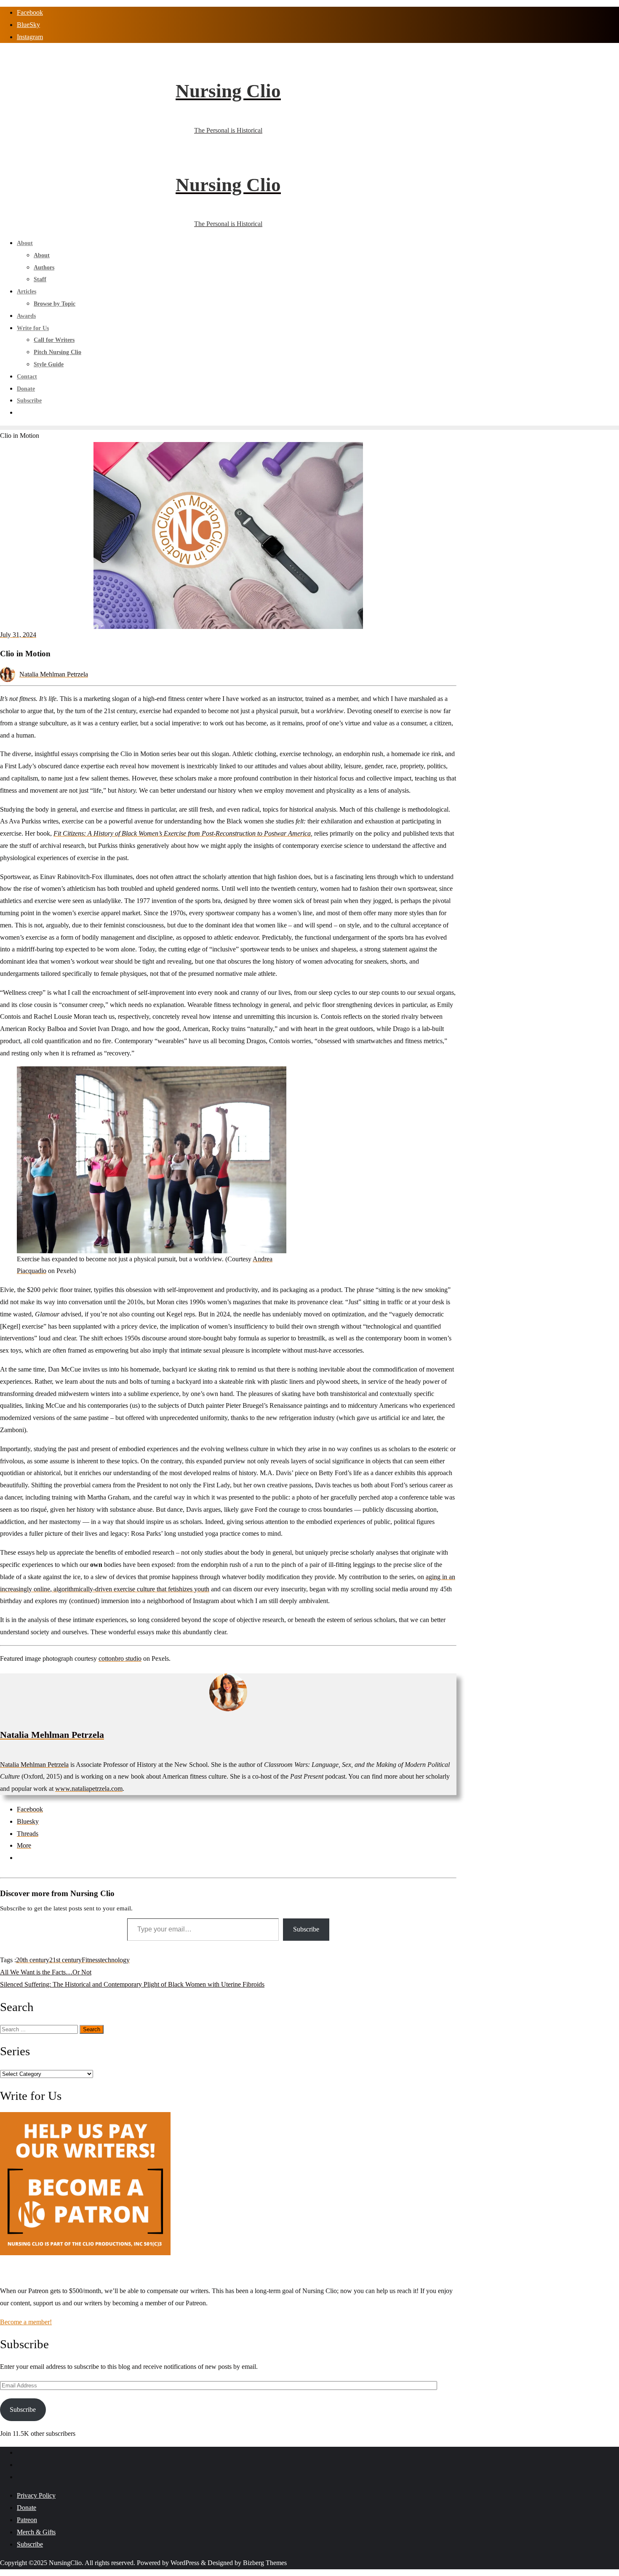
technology (115, 1960)
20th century (33, 1960)
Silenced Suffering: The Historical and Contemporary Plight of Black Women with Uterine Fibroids (132, 1984)
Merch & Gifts (36, 2532)
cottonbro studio (120, 1658)
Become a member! (26, 2322)
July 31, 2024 (18, 635)
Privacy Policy (36, 2495)
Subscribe (306, 1929)
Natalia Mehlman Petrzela (54, 674)
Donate (27, 2508)
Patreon (27, 2520)
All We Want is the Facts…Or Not (46, 1972)
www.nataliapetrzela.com (89, 1789)
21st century (65, 1960)
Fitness (91, 1960)
